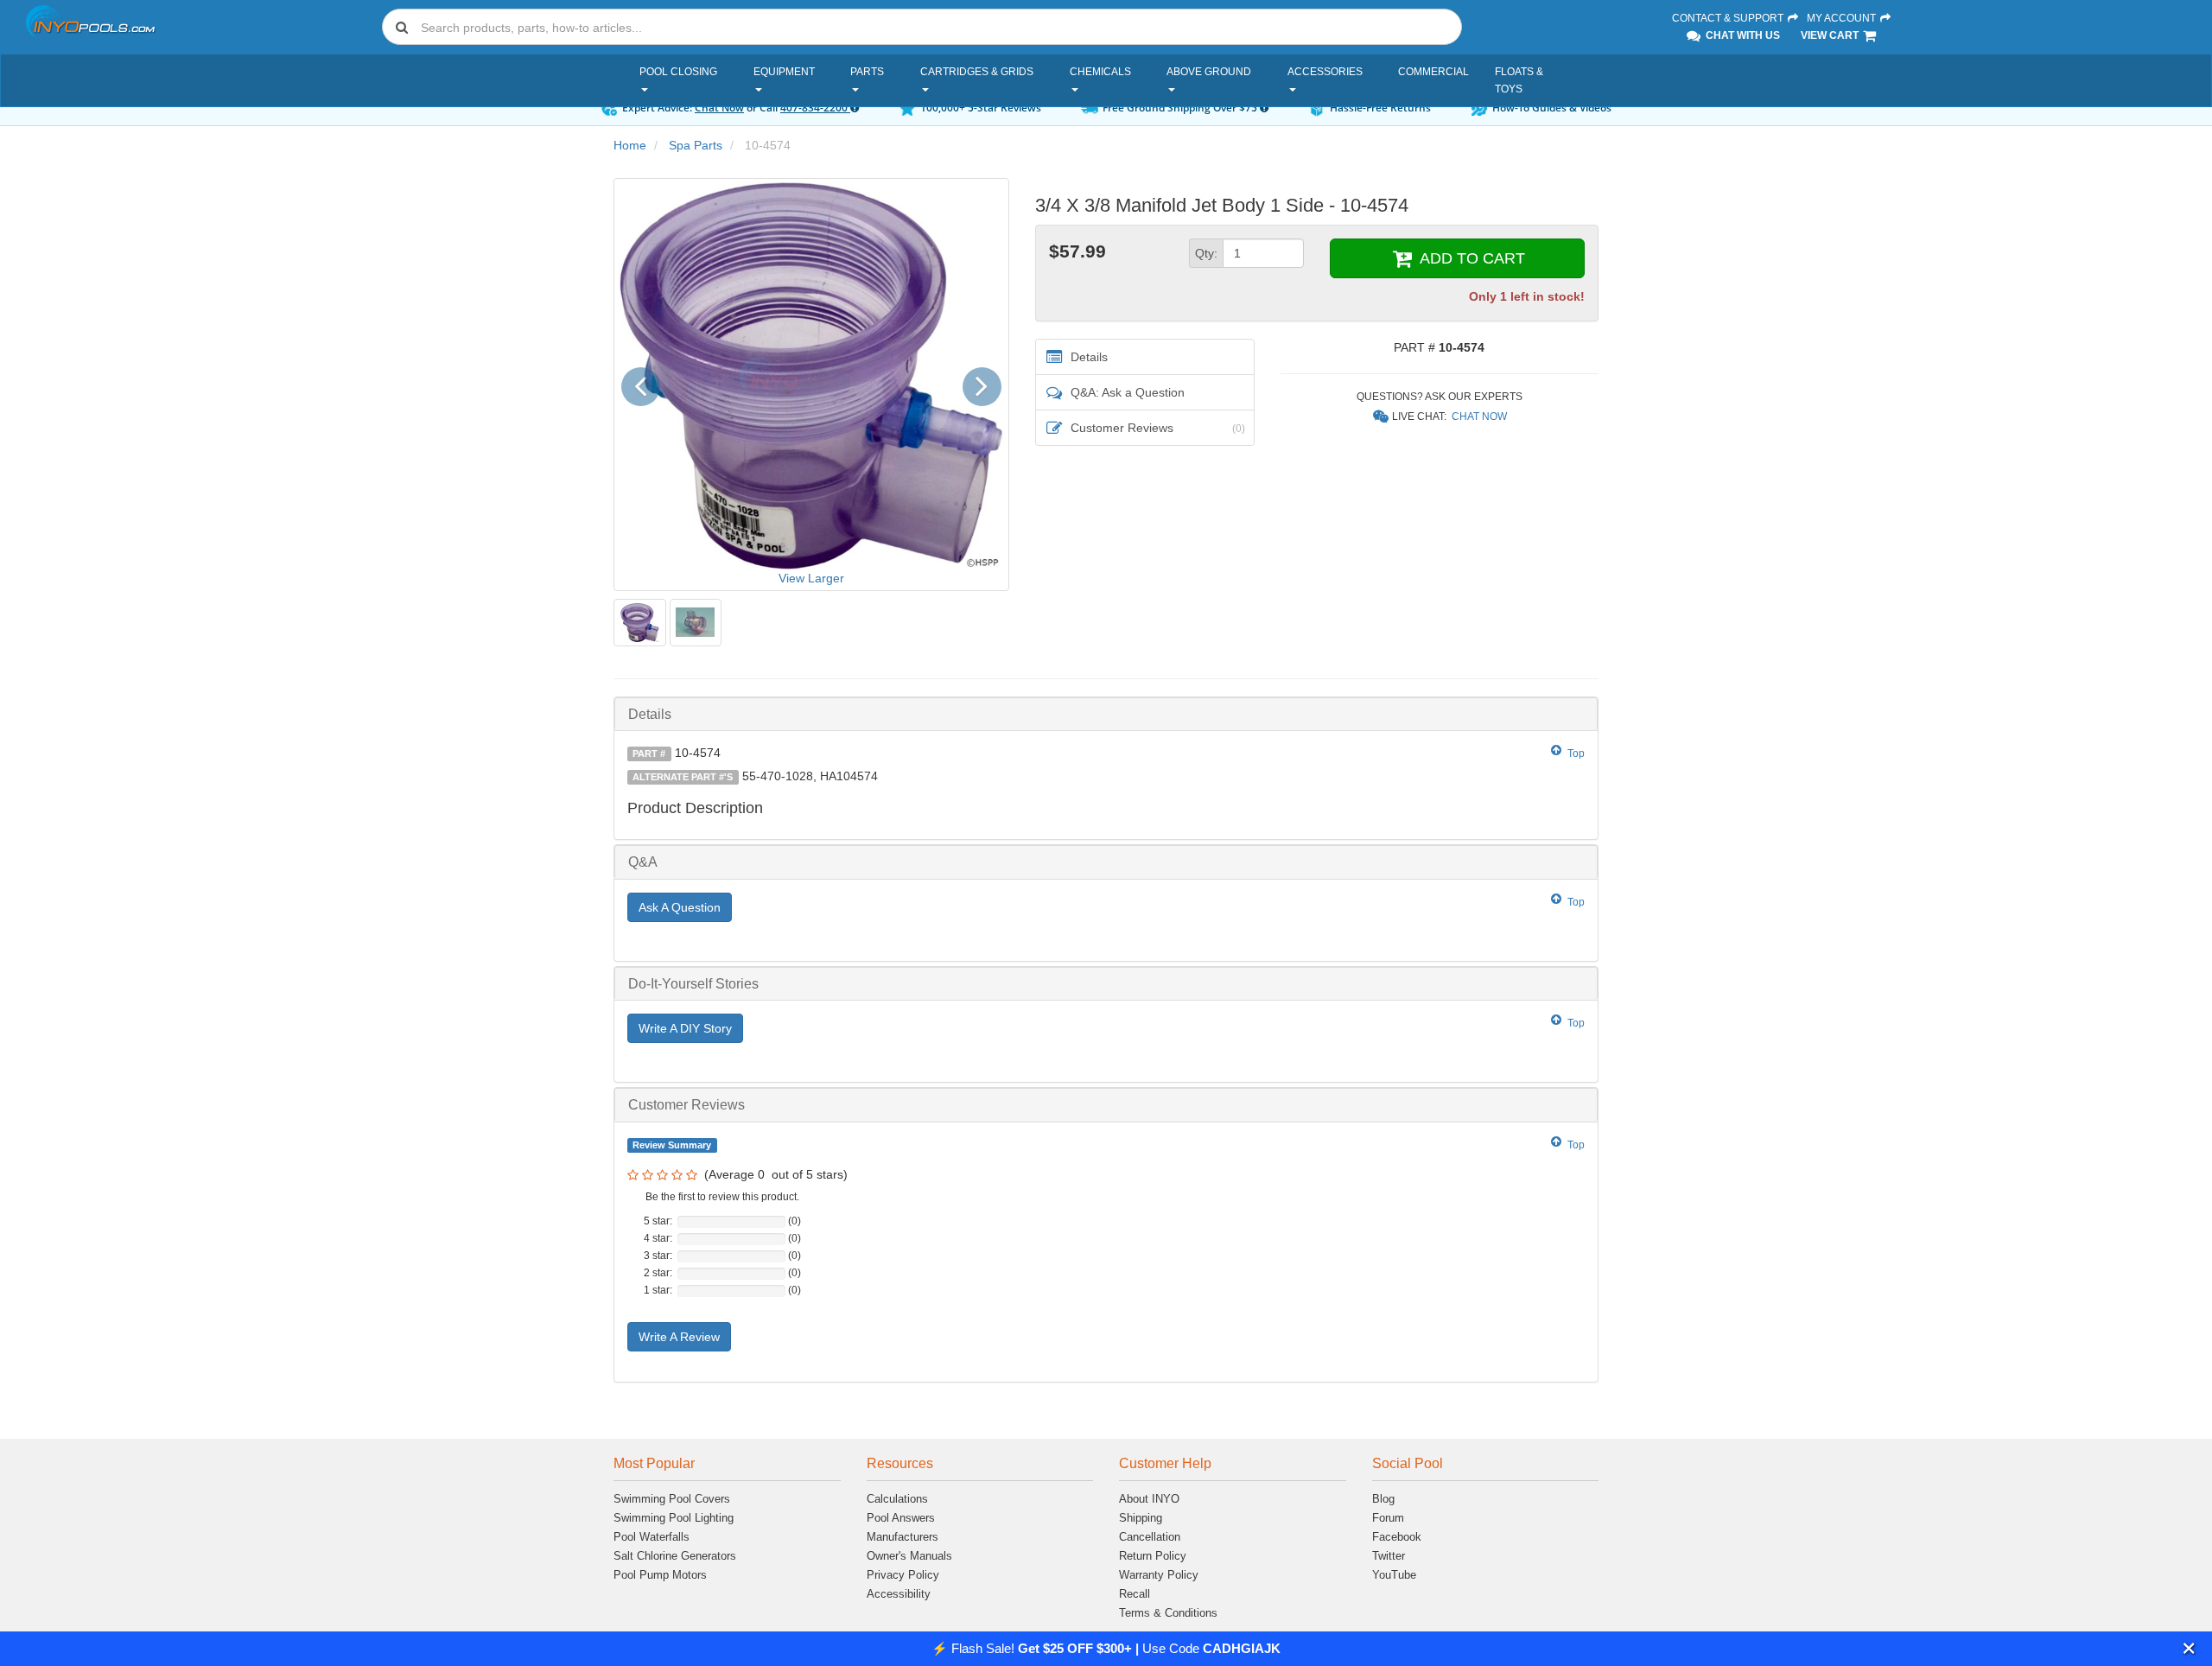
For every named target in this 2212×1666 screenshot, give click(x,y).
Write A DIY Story (685, 1028)
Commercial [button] (1433, 72)
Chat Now (719, 108)
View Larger (811, 578)
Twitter (1389, 1556)
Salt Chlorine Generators (675, 1556)
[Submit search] (402, 27)
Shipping (1141, 1518)
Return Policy (1153, 1556)
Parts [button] (867, 72)
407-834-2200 (815, 108)
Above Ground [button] (1209, 72)
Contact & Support (1729, 18)
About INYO (1149, 1499)
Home (630, 145)
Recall (1135, 1594)
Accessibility (899, 1594)
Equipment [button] (784, 72)
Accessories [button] (1325, 72)
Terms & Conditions (1168, 1613)
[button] (2189, 1648)
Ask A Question (680, 907)
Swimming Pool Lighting (674, 1518)
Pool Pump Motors (660, 1575)
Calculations (897, 1499)
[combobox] (922, 27)
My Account (1843, 18)
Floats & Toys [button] (1519, 80)
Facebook (1397, 1537)
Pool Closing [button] (678, 72)
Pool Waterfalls (652, 1537)
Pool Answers (901, 1518)
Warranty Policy (1159, 1575)
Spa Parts (696, 145)
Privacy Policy (903, 1575)
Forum (1388, 1518)
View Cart (1831, 35)
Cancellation (1150, 1537)
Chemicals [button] (1100, 72)
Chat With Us (1742, 35)
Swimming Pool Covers (672, 1499)
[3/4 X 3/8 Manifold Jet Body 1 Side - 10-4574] (640, 623)
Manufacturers (903, 1537)
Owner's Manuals (909, 1556)
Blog (1383, 1499)
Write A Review (679, 1337)
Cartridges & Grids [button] (977, 72)
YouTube (1394, 1575)
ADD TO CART (1470, 258)
